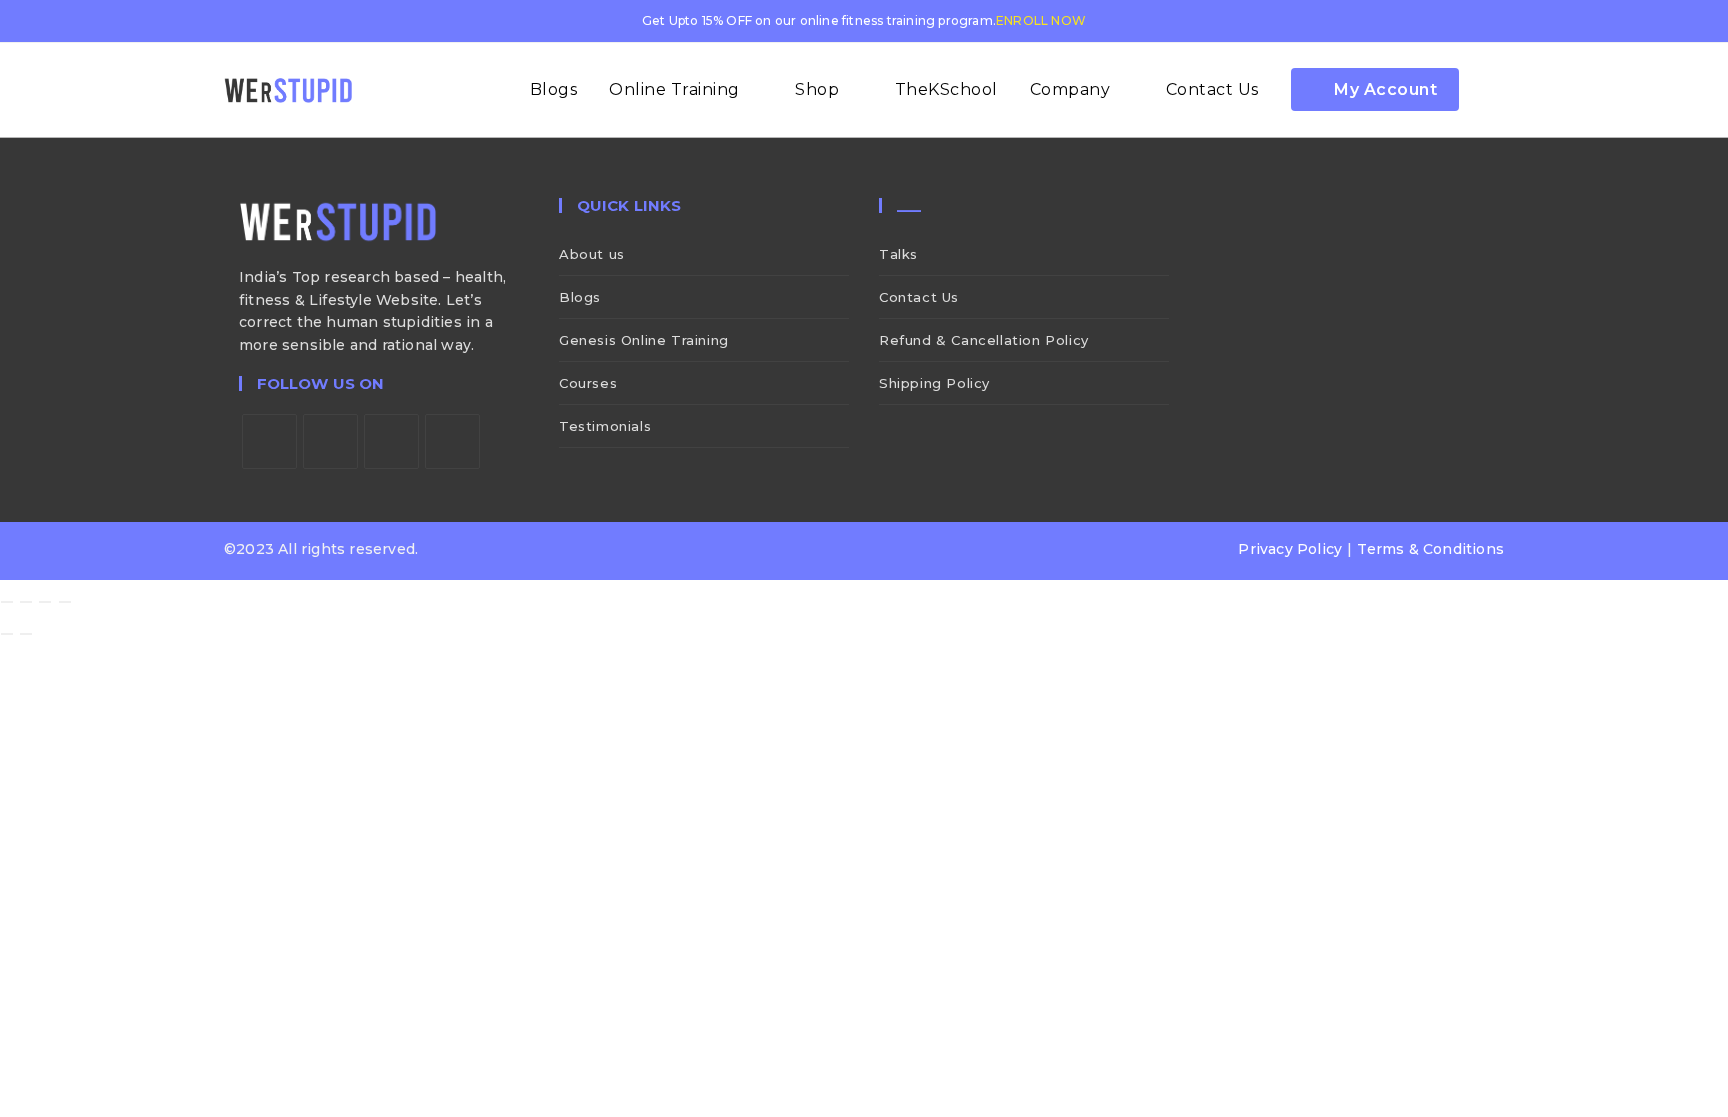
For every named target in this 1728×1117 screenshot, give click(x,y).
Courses (588, 383)
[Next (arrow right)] (26, 634)
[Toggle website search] (1497, 90)
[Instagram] (391, 441)
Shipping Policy (934, 383)
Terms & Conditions (1430, 549)
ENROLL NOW (1041, 20)
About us (592, 254)
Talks (898, 254)
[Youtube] (452, 441)
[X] (269, 441)
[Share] (45, 602)
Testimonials (605, 426)
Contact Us (919, 297)
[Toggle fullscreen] (26, 602)
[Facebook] (330, 441)
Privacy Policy (1290, 549)
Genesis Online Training (644, 340)
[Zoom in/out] (7, 602)
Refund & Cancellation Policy (984, 340)
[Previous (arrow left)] (7, 634)
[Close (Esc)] (65, 602)
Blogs (580, 297)
